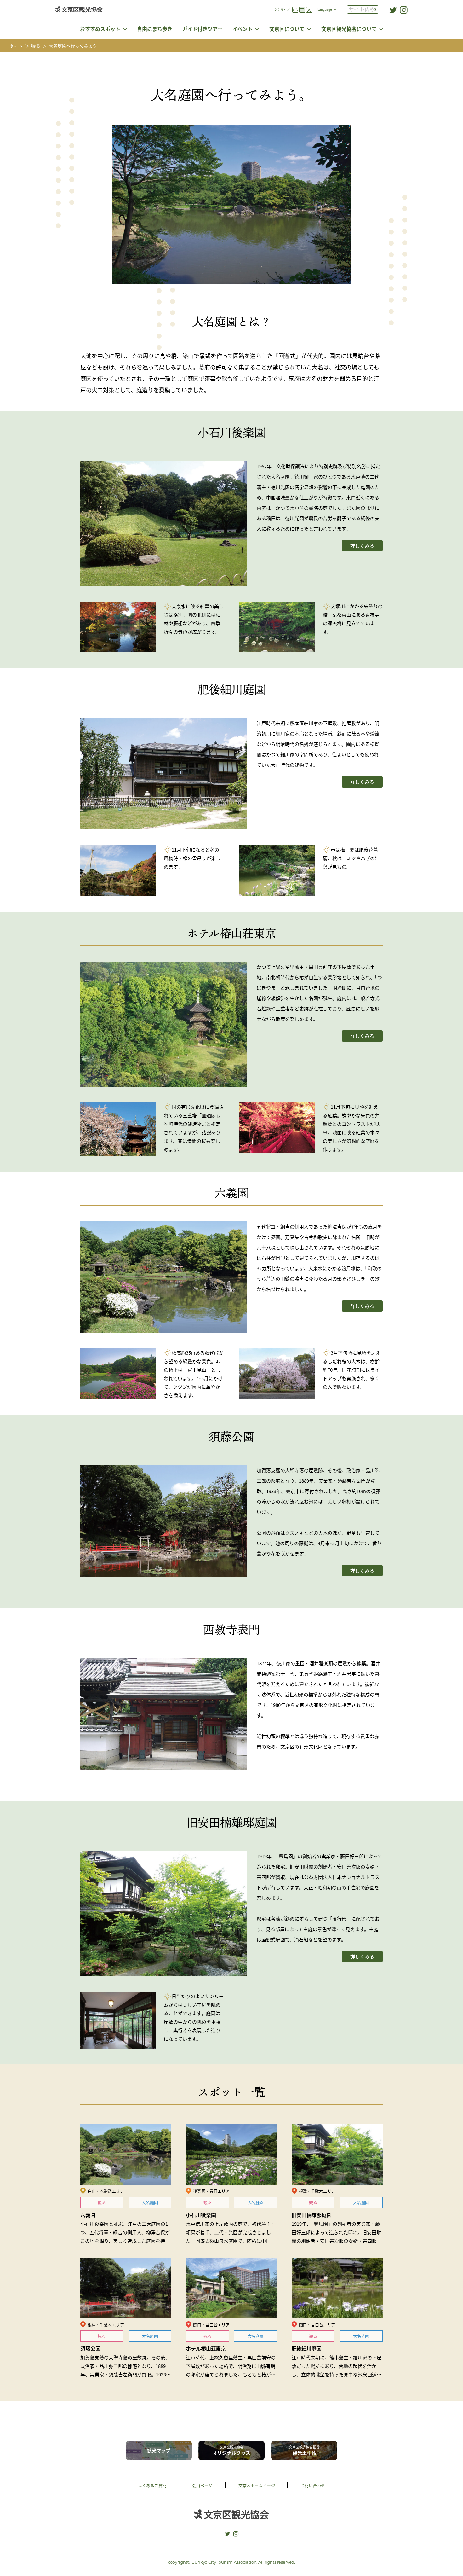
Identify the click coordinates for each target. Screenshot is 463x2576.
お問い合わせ (313, 2485)
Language (325, 9)
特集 (36, 46)
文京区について (287, 29)
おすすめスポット (100, 29)
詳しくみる (362, 546)
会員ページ (202, 2485)
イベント (243, 29)
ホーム (16, 46)
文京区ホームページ (257, 2485)
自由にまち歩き (155, 29)
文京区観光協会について (349, 29)
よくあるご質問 (152, 2485)
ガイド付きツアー (202, 29)
